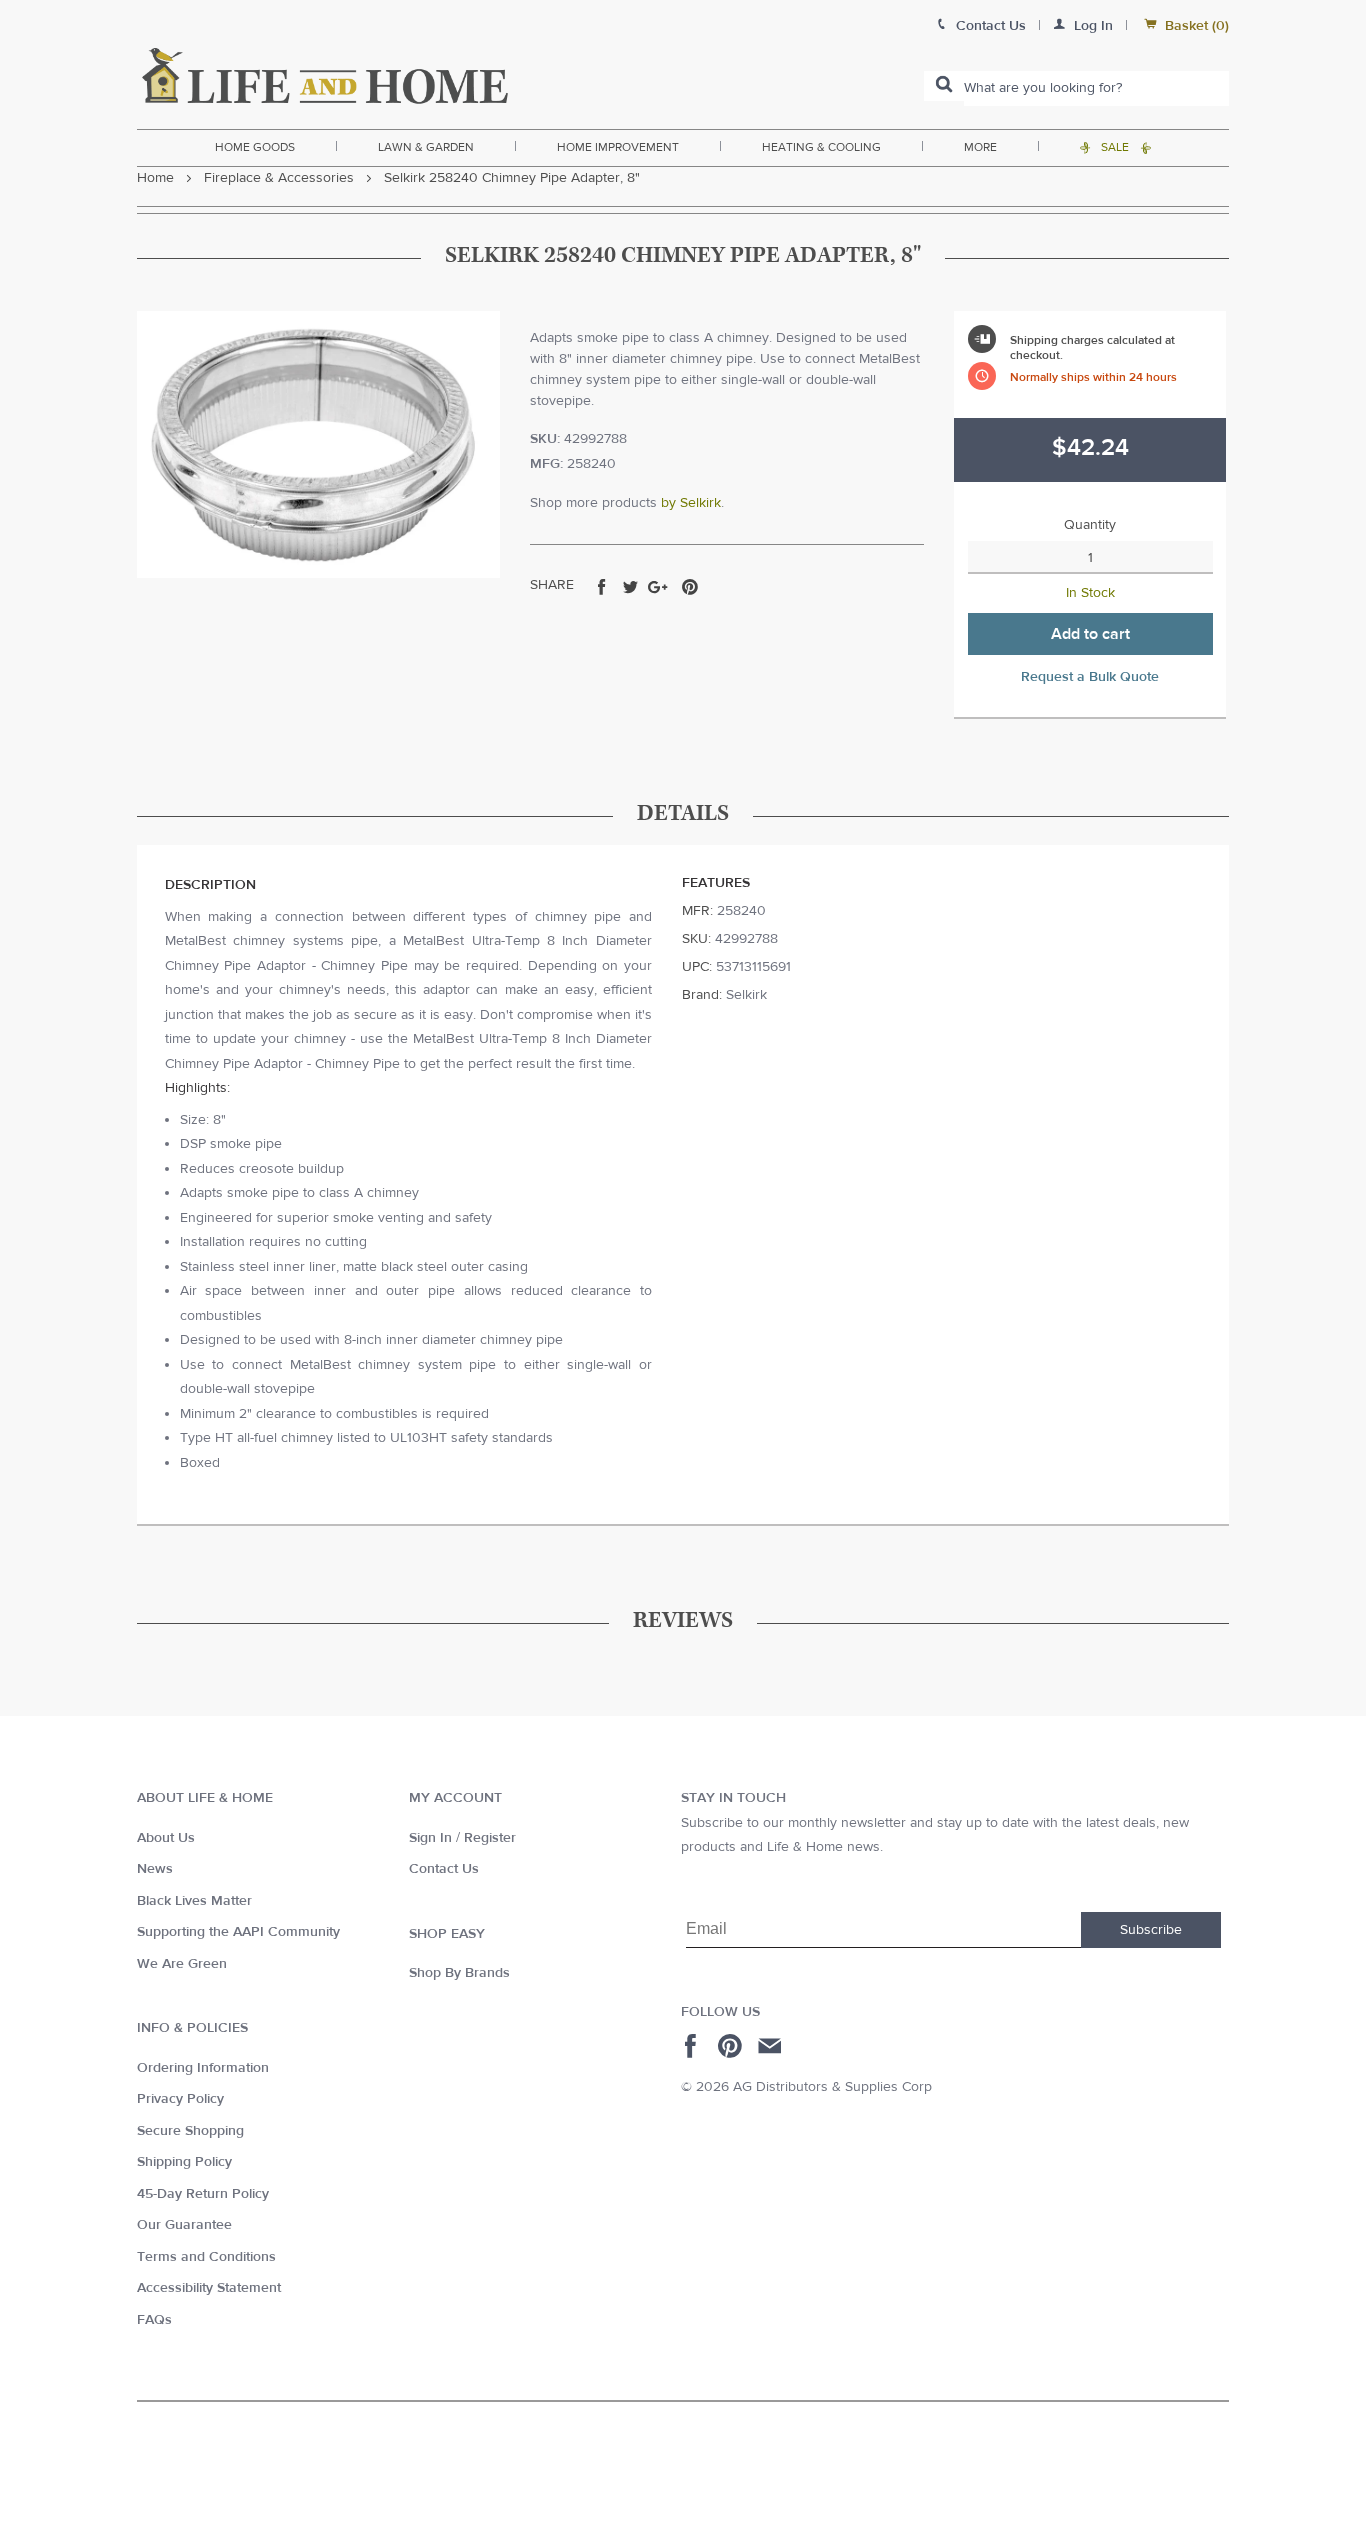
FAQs (154, 2320)
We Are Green (182, 1964)
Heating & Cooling (821, 147)
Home (155, 178)
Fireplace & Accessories (279, 178)
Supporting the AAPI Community (238, 1932)
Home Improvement (618, 147)
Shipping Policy (184, 2162)
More (980, 147)
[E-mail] (771, 2046)
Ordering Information (203, 2068)
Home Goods (255, 147)
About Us (166, 1838)
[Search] (944, 86)
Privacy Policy (180, 2099)
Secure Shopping (190, 2131)
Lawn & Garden (426, 147)
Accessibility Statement (209, 2288)
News (155, 1869)
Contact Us (444, 1869)
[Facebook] (693, 2046)
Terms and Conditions (206, 2257)
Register (490, 1838)
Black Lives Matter (194, 1901)
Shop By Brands (459, 1973)
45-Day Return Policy (203, 2194)
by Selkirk (691, 503)
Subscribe (1151, 1930)
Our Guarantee (184, 2225)
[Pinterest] (732, 2046)
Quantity (1090, 525)
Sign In (430, 1838)
